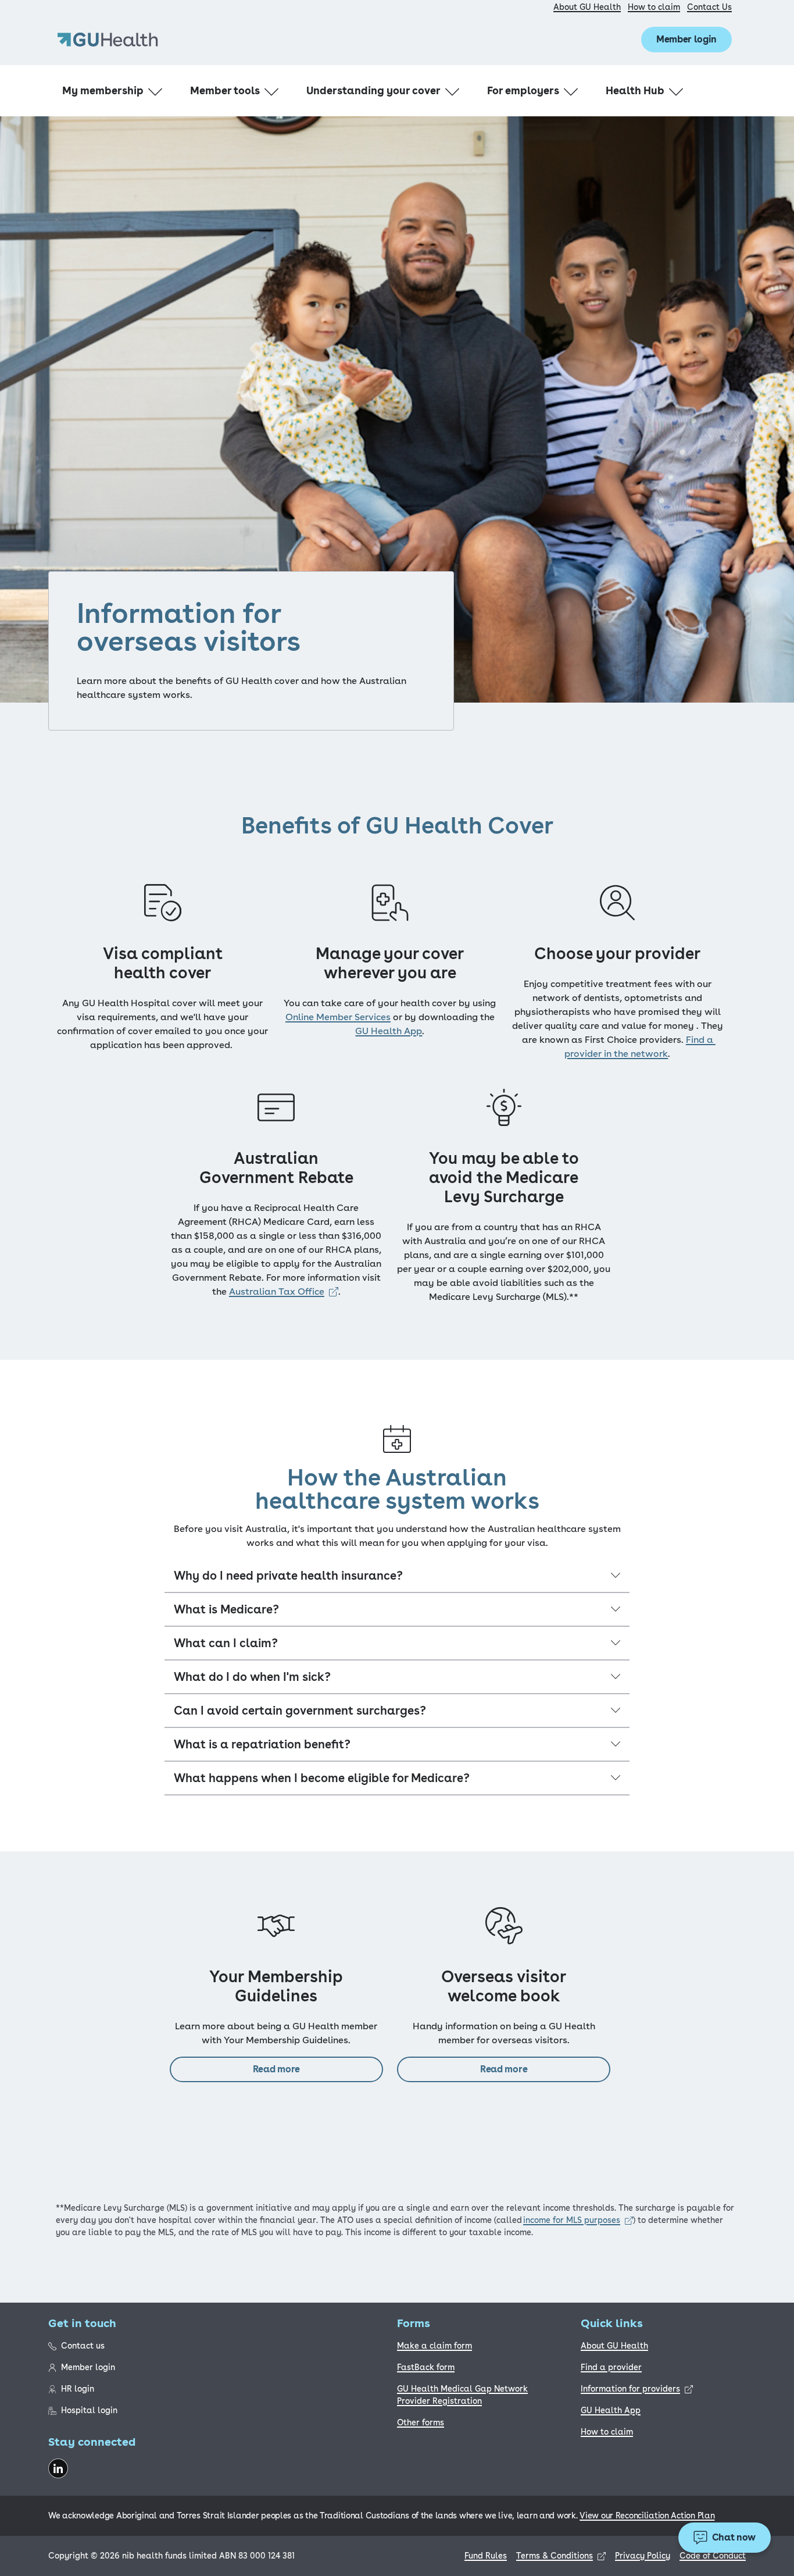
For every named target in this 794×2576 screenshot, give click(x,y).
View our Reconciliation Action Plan (647, 2516)
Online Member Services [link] (338, 1017)
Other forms (421, 2422)
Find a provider (611, 2367)
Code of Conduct (713, 2556)
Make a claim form (434, 2346)
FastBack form (426, 2367)
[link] (284, 1291)
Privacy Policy (643, 2556)
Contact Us (709, 7)
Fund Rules (486, 2556)
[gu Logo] (108, 40)
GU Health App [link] (389, 1031)
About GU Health (587, 7)
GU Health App (611, 2410)
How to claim (654, 7)
